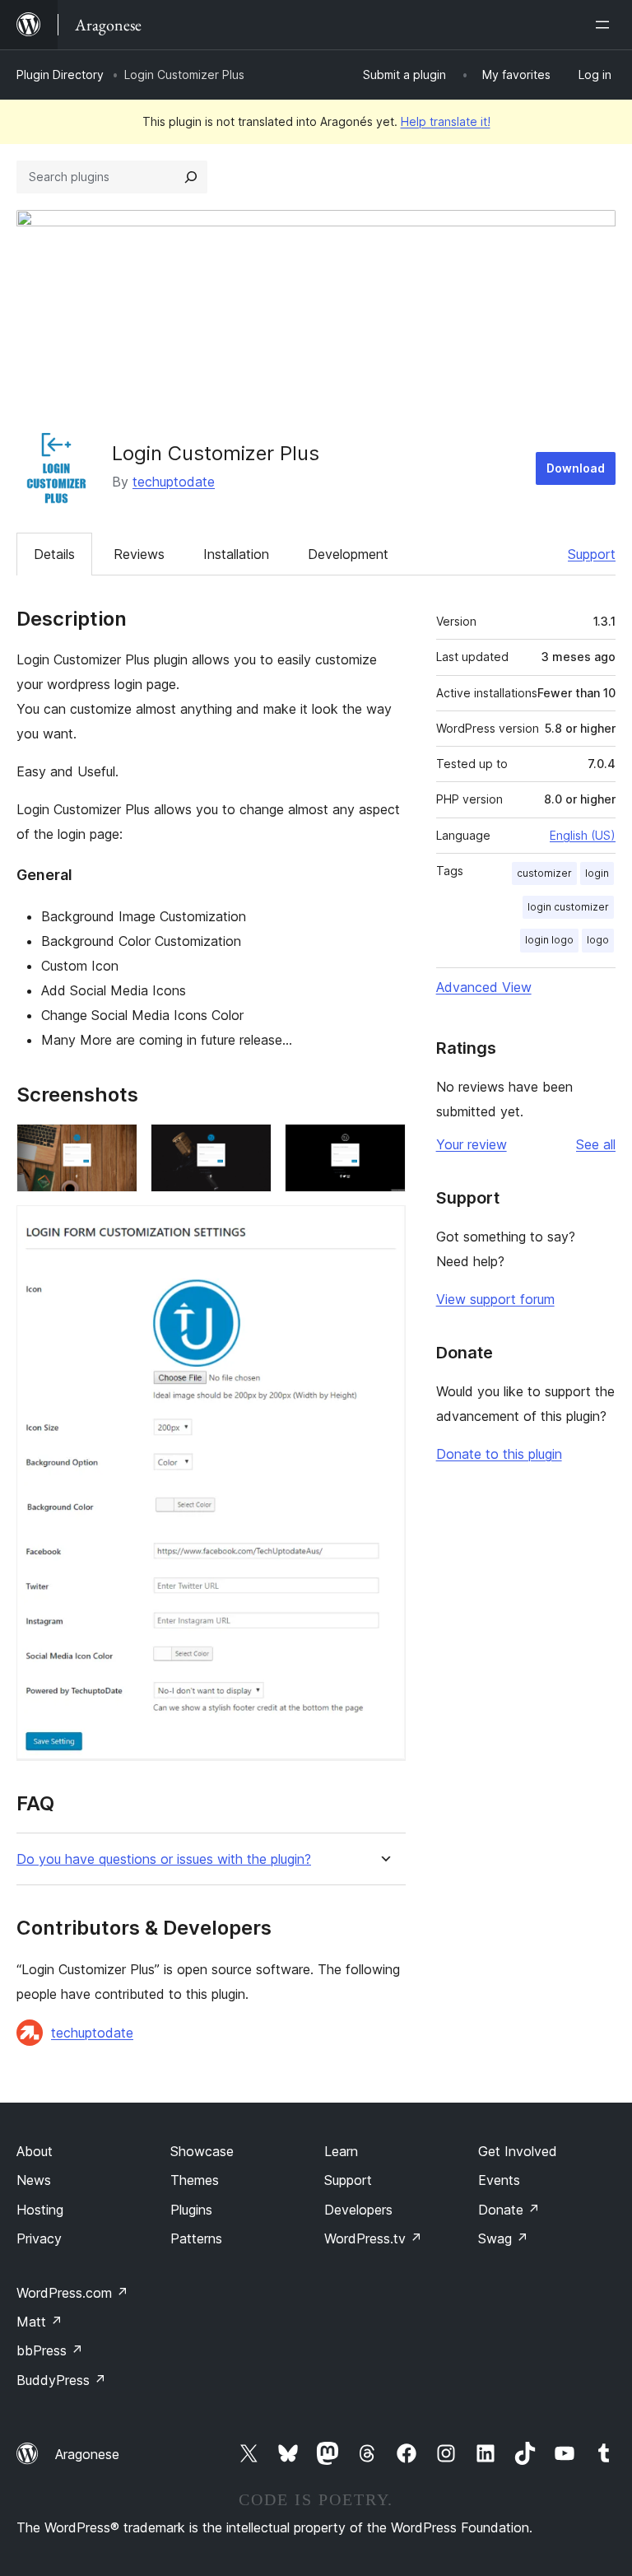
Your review (472, 1144)
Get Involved (518, 2151)
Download (576, 468)
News (34, 2180)
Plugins (191, 2210)
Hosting (40, 2210)
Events (499, 2180)
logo (598, 940)
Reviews (139, 554)
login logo (549, 940)
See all (596, 1144)
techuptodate (174, 482)
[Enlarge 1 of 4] (115, 1146)
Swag (503, 2238)
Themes (195, 2180)
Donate (509, 2210)
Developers (358, 2210)
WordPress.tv (373, 2238)
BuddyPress (61, 2380)
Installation (236, 554)
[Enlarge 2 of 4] (249, 1146)
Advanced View (484, 987)
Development (348, 554)
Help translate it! (446, 121)
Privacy (39, 2238)
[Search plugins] (191, 177)
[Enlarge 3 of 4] (383, 1146)
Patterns (196, 2238)
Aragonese (87, 2454)
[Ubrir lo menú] (606, 25)
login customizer (568, 907)
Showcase (202, 2151)
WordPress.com (72, 2293)
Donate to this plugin (499, 1454)
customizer (544, 873)
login (597, 873)
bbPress (50, 2350)
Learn (341, 2151)
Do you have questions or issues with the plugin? (164, 1859)
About (35, 2151)
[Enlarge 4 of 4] (383, 1227)
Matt (39, 2322)
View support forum (495, 1299)
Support (592, 554)
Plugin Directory (60, 75)
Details (54, 554)
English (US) (583, 835)
